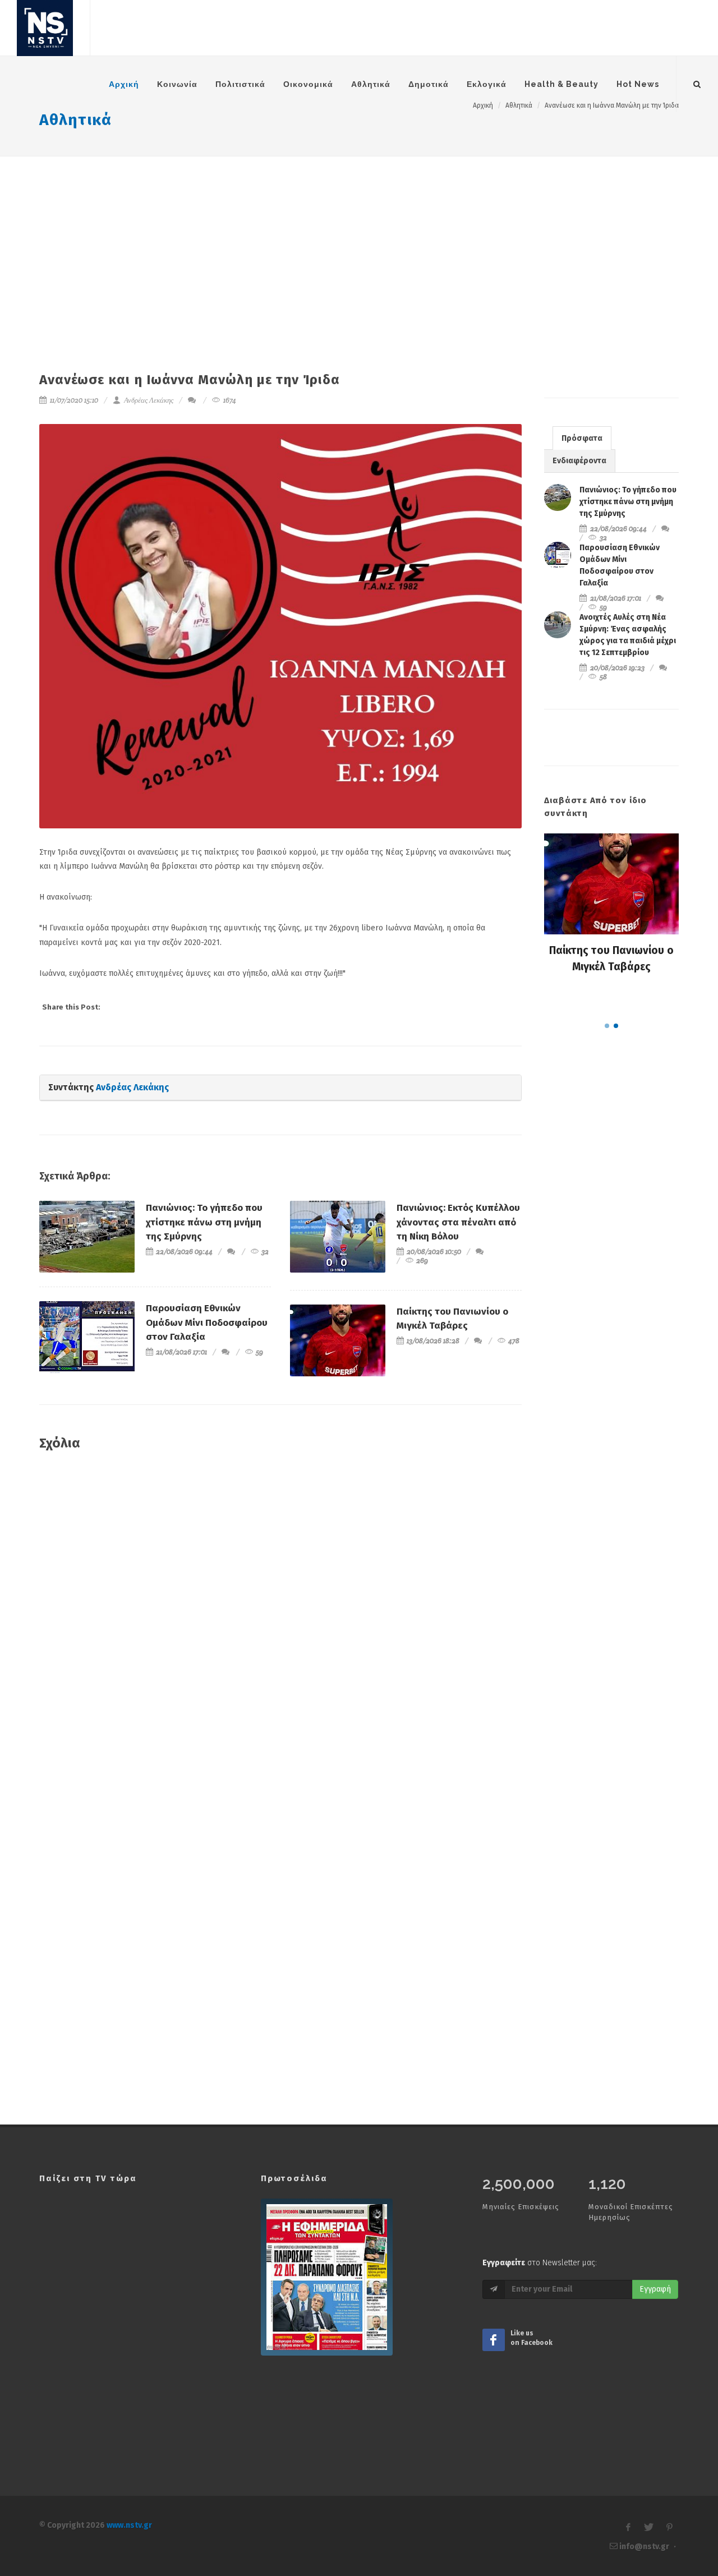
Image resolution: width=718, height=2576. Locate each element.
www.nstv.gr (129, 2525)
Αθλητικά (75, 120)
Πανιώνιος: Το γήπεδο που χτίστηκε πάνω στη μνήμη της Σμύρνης (204, 1222)
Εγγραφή (655, 2289)
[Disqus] (280, 1622)
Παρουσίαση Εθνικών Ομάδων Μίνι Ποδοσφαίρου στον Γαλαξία (207, 1322)
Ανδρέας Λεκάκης (148, 400)
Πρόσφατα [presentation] (582, 438)
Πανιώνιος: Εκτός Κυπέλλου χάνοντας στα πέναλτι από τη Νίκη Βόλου (458, 1222)
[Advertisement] (359, 241)
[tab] (582, 438)
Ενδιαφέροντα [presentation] (579, 461)
